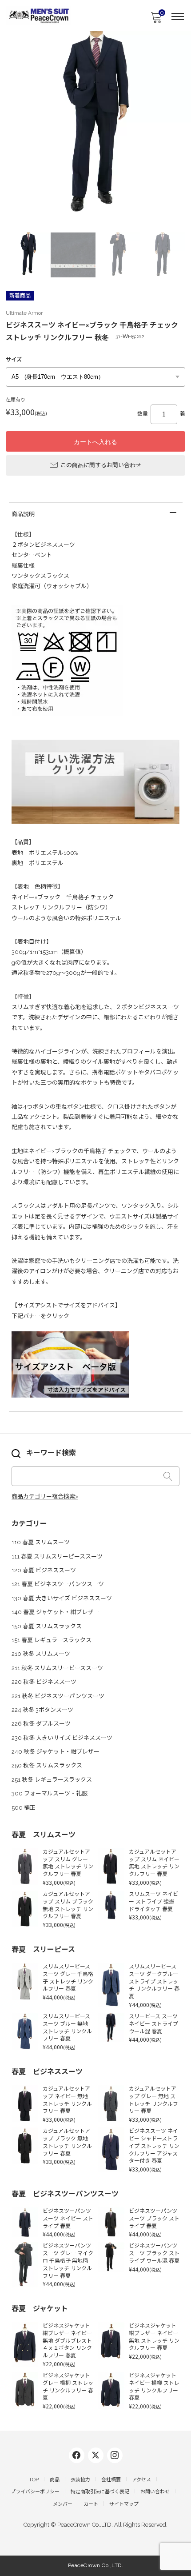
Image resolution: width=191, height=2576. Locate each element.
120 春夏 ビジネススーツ (44, 1570)
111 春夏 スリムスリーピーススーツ (57, 1556)
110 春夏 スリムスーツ (41, 1542)
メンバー (63, 2504)
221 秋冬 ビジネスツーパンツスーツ (58, 1696)
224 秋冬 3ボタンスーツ (42, 1710)
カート (91, 2504)
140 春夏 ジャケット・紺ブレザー (55, 1612)
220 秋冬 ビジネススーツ (44, 1682)
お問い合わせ (155, 2492)
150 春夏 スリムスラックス (47, 1626)
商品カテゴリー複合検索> (45, 1496)
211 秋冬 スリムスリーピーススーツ (57, 1668)
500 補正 (24, 1808)
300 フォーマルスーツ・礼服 (50, 1793)
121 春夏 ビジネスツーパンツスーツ (58, 1584)
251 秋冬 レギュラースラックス (52, 1780)
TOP (34, 2480)
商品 (55, 2480)
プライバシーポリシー (35, 2492)
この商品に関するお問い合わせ (101, 465)
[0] (156, 20)
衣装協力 (80, 2480)
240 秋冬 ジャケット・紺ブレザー (56, 1752)
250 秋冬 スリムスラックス (47, 1765)
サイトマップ (124, 2504)
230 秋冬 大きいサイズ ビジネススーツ (62, 1738)
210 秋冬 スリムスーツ (41, 1654)
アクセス (141, 2480)
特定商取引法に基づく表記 (100, 2492)
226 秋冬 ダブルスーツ (41, 1724)
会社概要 (111, 2480)
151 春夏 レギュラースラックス (52, 1640)
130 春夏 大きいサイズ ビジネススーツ (62, 1598)
